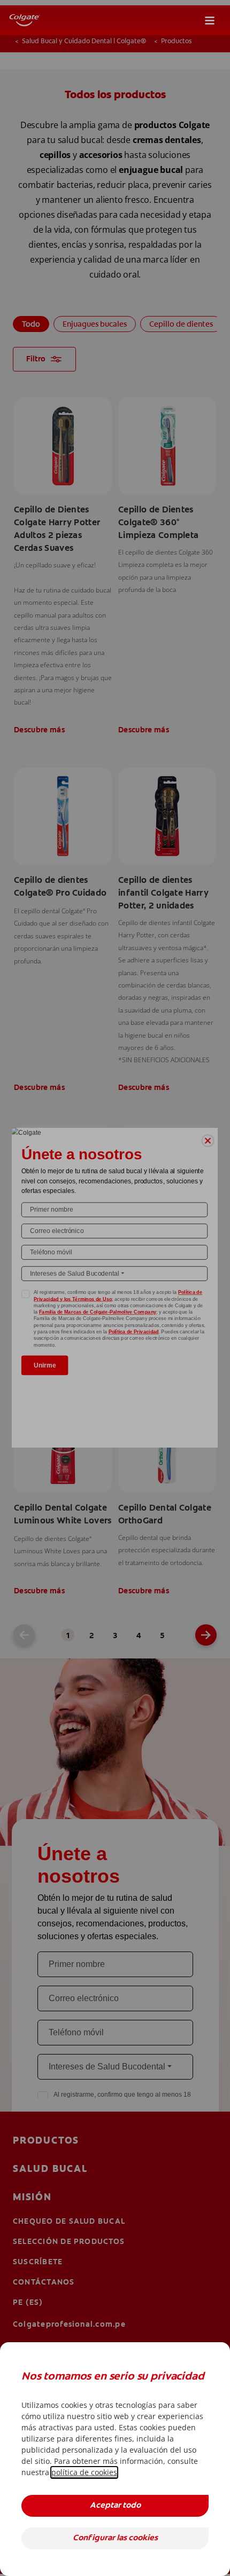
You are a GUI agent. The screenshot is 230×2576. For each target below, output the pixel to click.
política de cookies (84, 2472)
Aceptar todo (115, 2506)
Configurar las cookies (115, 2538)
